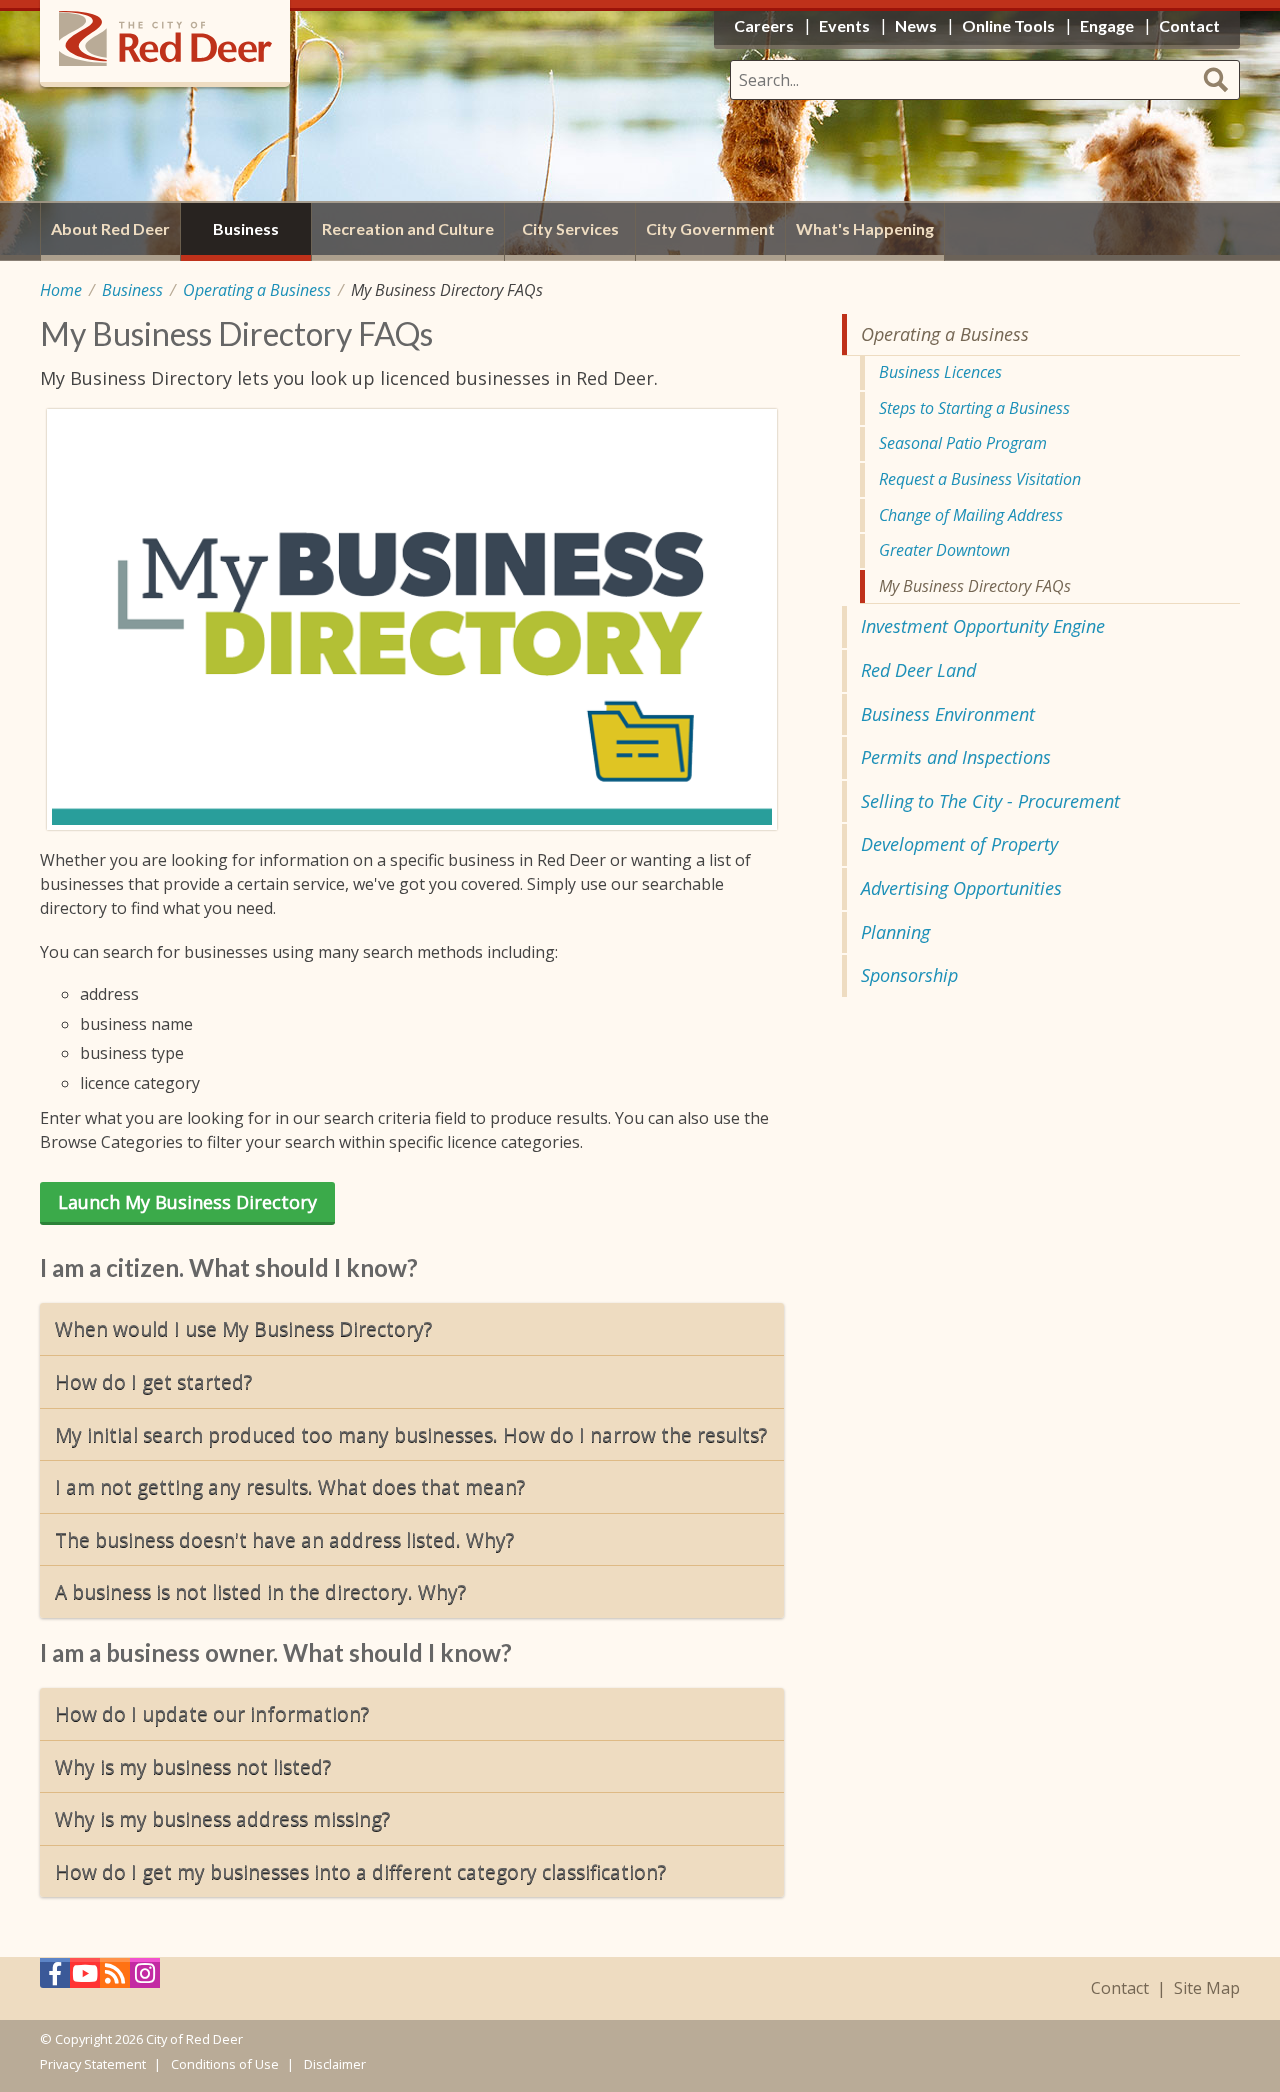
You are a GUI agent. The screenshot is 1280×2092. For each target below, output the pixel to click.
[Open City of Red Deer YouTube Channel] (85, 1978)
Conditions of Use (225, 2064)
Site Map (1207, 1988)
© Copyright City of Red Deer (141, 2039)
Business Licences (940, 372)
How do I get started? (153, 1381)
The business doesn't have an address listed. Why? (284, 1539)
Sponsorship (909, 975)
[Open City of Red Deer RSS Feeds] (115, 1978)
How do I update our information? (212, 1713)
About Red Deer (110, 228)
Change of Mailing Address (971, 515)
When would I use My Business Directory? (243, 1328)
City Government (710, 228)
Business (132, 290)
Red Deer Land (918, 670)
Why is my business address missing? (222, 1818)
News (916, 25)
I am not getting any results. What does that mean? (290, 1486)
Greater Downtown (944, 550)
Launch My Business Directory (187, 1202)
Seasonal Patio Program (963, 443)
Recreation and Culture (408, 228)
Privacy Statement (93, 2064)
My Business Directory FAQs (975, 586)
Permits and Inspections (956, 757)
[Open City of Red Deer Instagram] (145, 1978)
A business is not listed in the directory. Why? (260, 1591)
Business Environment (948, 714)
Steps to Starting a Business (974, 408)
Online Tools (1008, 25)
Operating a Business (257, 290)
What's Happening (865, 228)
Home (61, 290)
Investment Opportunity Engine (983, 626)
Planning (895, 932)
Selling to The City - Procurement (990, 801)
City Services (570, 228)
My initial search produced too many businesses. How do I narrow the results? (411, 1434)
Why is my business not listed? (193, 1766)
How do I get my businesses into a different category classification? (360, 1871)
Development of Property (959, 844)
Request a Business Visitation (980, 479)
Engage (1107, 25)
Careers (764, 25)
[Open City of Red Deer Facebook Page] (55, 1978)
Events (844, 25)
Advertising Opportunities (961, 888)
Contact (1120, 1988)
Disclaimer (335, 2064)
